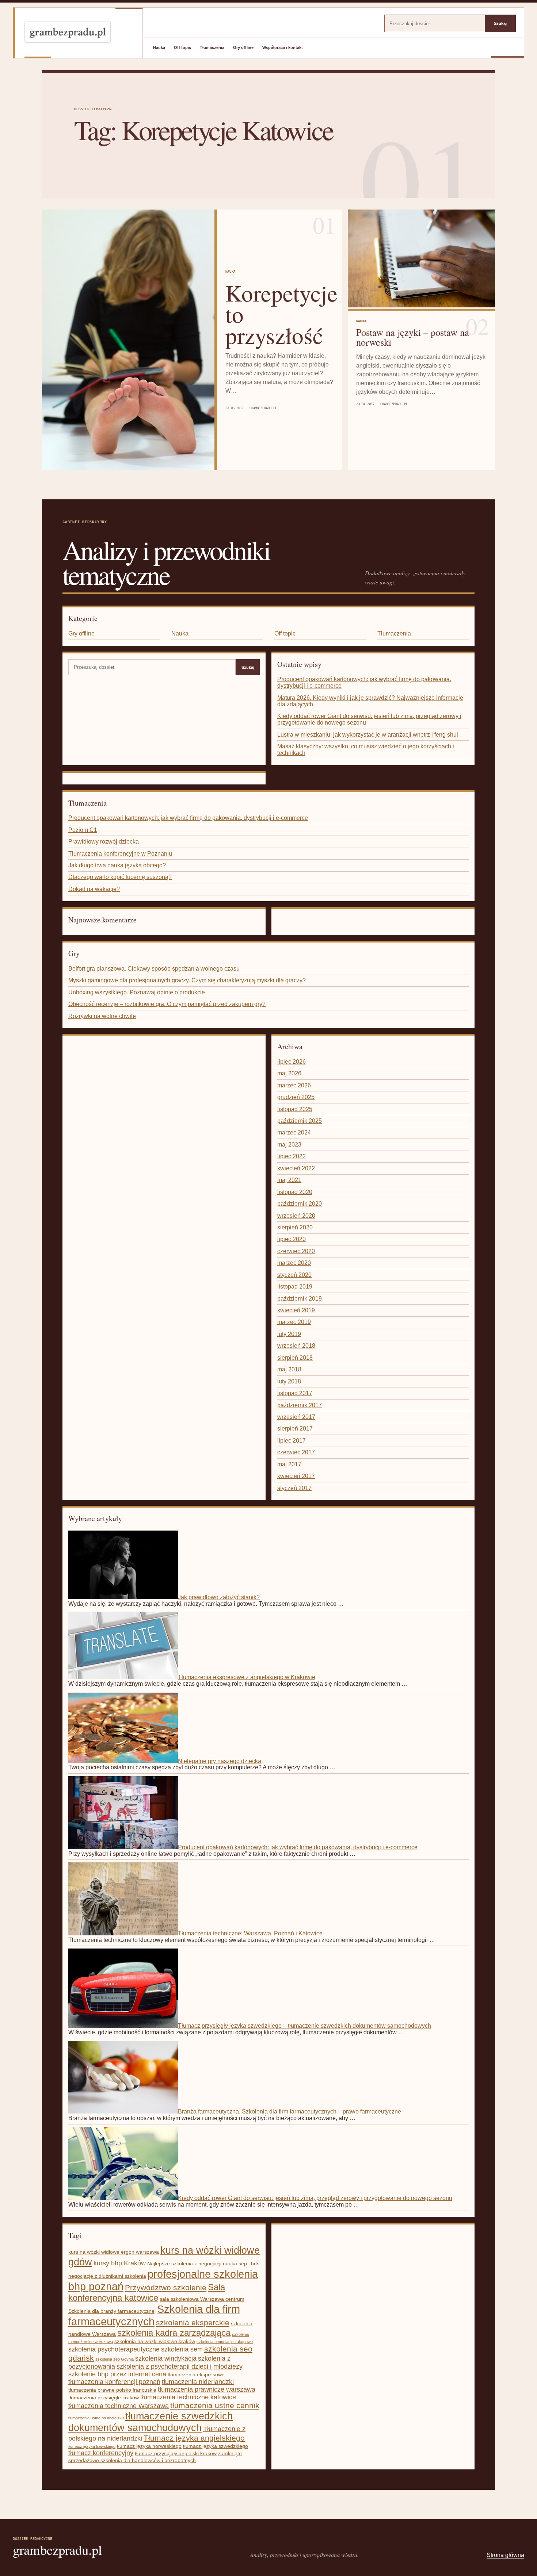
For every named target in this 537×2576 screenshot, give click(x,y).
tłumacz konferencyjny (101, 2453)
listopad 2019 (295, 1287)
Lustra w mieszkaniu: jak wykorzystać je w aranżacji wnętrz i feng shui (368, 735)
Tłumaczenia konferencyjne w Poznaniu (120, 854)
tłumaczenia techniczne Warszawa (119, 2406)
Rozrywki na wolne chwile (102, 1016)
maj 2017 (289, 1464)
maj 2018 (289, 1369)
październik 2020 (300, 1204)
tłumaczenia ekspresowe (196, 2375)
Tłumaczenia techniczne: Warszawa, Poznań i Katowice (250, 1933)
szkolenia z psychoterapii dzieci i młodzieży (180, 2366)
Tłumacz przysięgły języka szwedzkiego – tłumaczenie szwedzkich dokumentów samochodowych (304, 2026)
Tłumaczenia (212, 47)
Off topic (182, 47)
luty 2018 (289, 1381)
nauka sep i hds (241, 2264)
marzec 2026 (294, 1085)
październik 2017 (300, 1405)
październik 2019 (300, 1299)
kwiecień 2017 (296, 1476)
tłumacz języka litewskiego (92, 2446)
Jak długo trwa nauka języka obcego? (117, 865)
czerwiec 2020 (296, 1251)
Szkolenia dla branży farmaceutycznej (112, 2311)
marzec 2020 (294, 1263)
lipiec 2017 (292, 1441)
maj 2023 (289, 1145)
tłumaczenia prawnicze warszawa (207, 2389)
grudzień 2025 (296, 1097)
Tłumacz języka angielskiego (194, 2438)
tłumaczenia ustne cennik (215, 2406)
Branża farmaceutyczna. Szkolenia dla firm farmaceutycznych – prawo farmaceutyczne (290, 2112)
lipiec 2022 (292, 1156)
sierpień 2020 (295, 1227)
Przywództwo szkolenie (166, 2288)
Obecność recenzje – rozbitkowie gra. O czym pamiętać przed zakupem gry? (167, 1004)
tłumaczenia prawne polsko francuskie (112, 2390)
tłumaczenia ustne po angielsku (96, 2418)
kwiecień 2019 (296, 1310)
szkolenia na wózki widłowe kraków (155, 2341)
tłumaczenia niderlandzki (198, 2382)
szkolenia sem (182, 2349)
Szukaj (500, 23)
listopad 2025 (295, 1109)
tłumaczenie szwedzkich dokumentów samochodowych (151, 2422)
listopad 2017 (295, 1393)
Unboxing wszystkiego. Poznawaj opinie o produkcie (137, 992)
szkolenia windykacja (166, 2358)
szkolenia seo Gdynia (115, 2359)
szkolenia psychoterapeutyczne (114, 2349)
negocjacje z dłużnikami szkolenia (107, 2276)
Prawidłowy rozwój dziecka (104, 842)
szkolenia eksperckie (193, 2323)
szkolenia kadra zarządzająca (174, 2333)
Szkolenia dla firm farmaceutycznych (154, 2315)
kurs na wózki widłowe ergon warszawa (114, 2252)
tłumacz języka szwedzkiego (216, 2446)
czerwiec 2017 (296, 1452)
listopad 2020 (295, 1192)
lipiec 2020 (292, 1239)
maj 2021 (289, 1180)
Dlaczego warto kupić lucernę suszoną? (120, 877)
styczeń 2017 (294, 1488)
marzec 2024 (294, 1132)
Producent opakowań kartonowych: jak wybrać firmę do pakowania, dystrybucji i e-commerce (188, 818)
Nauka (159, 47)
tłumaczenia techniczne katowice (188, 2397)
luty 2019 (289, 1334)
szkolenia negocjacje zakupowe (225, 2342)
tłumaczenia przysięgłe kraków (104, 2398)
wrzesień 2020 (296, 1216)
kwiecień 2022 (296, 1168)
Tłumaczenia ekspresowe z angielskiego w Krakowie (247, 1677)
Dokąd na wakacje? (94, 889)
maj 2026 (289, 1073)
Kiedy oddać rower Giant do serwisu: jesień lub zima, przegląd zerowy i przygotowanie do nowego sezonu (315, 2198)
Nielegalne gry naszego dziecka (220, 1761)
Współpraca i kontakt (283, 47)
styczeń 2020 (294, 1275)
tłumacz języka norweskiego (149, 2446)
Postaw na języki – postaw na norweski (413, 337)
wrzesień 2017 (296, 1417)
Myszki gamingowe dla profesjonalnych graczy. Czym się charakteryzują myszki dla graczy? (187, 980)
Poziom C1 (83, 830)
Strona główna (505, 2555)
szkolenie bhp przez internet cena (117, 2374)
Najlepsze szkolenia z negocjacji (184, 2264)
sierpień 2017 (295, 1429)
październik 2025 (300, 1121)
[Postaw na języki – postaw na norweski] (421, 259)
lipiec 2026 (292, 1062)
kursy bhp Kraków (120, 2263)
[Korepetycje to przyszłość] (128, 340)
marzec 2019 (294, 1322)
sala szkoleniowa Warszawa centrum (202, 2299)
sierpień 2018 (295, 1358)
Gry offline (243, 47)
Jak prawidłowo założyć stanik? (219, 1597)
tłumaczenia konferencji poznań (114, 2382)
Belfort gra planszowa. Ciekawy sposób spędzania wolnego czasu (154, 969)
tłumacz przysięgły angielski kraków (176, 2453)
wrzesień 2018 (296, 1346)
